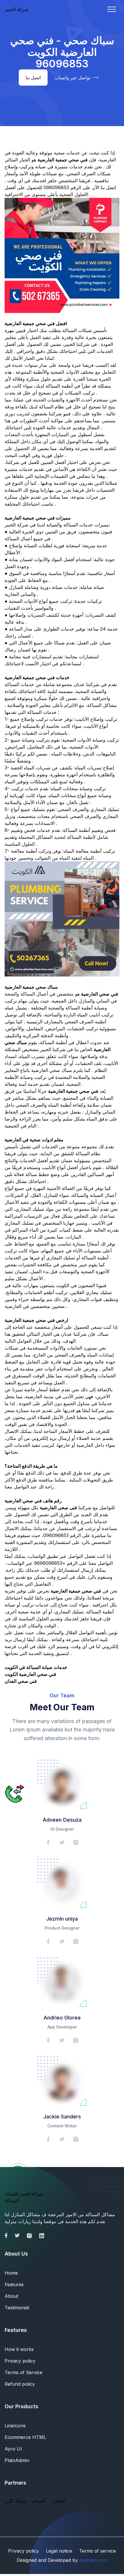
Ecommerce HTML (25, 2437)
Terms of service (97, 2551)
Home (11, 2273)
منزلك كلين (16, 2501)
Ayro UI (13, 2449)
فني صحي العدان (21, 1681)
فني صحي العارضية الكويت (30, 1674)
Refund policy (20, 2384)
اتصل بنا (33, 78)
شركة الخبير (16, 9)
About (11, 2296)
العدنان (59, 2501)
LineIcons (15, 2426)
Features (14, 2284)
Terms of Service (24, 2372)
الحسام (39, 2501)
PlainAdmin (17, 2460)
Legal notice (59, 2551)
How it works (19, 2349)
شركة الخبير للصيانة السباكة (24, 2197)
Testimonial (17, 2308)
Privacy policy (20, 2361)
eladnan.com (93, 2560)
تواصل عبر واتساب (72, 78)
